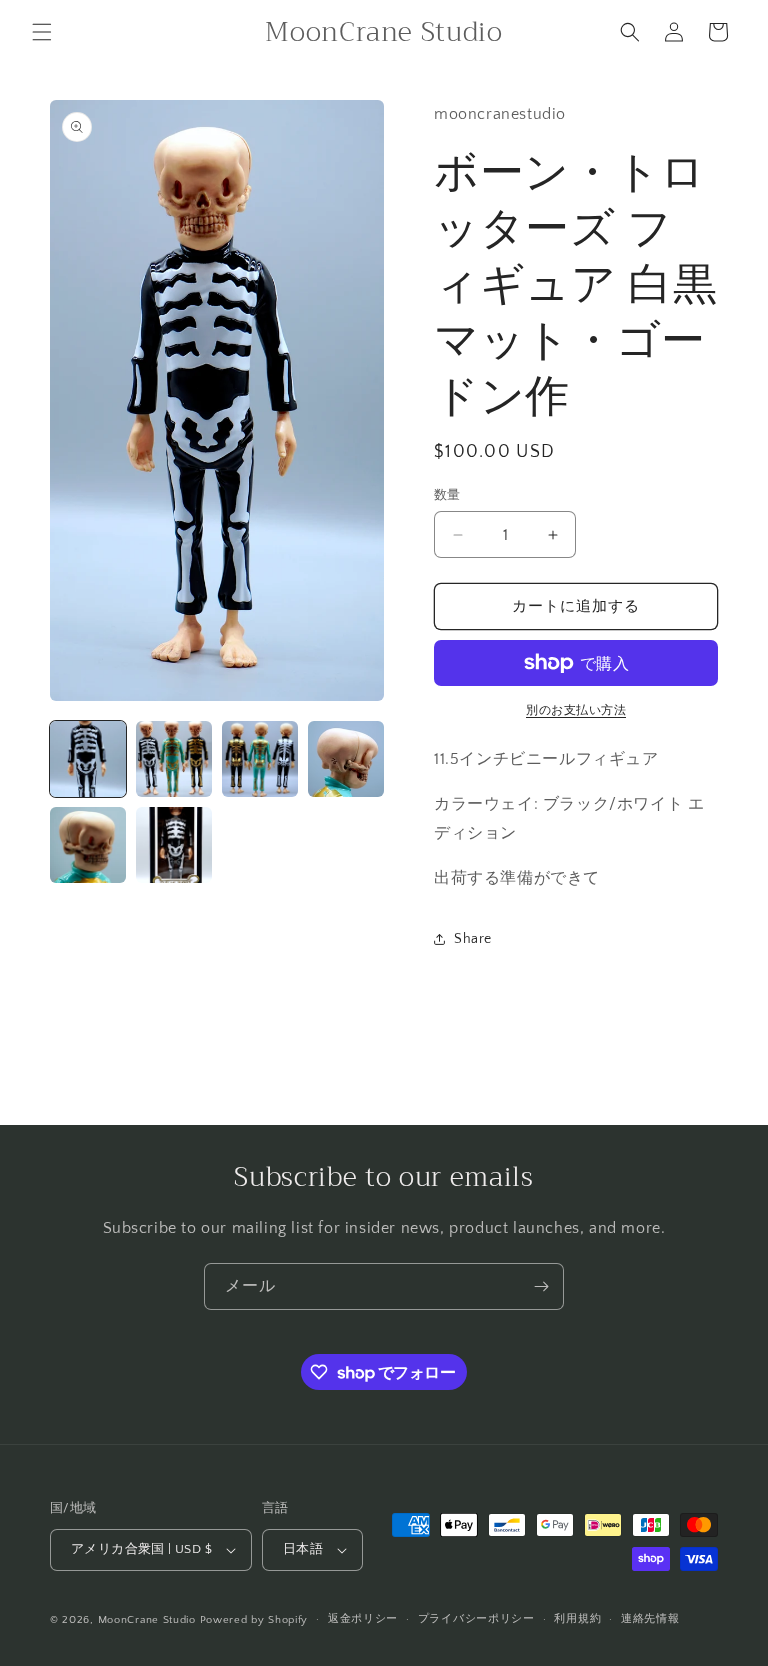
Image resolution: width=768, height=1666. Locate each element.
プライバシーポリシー (476, 1619)
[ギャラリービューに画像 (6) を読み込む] (174, 845)
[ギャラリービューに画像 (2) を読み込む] (174, 759)
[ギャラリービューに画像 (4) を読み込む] (346, 759)
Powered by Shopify (254, 1620)
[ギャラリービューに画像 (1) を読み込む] (88, 759)
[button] (42, 32)
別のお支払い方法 (576, 710)
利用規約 (577, 1619)
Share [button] (473, 939)
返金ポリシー (363, 1619)
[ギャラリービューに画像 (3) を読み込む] (260, 759)
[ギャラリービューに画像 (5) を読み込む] (88, 845)
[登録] (541, 1286)
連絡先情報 (650, 1619)
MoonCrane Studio (147, 1620)
